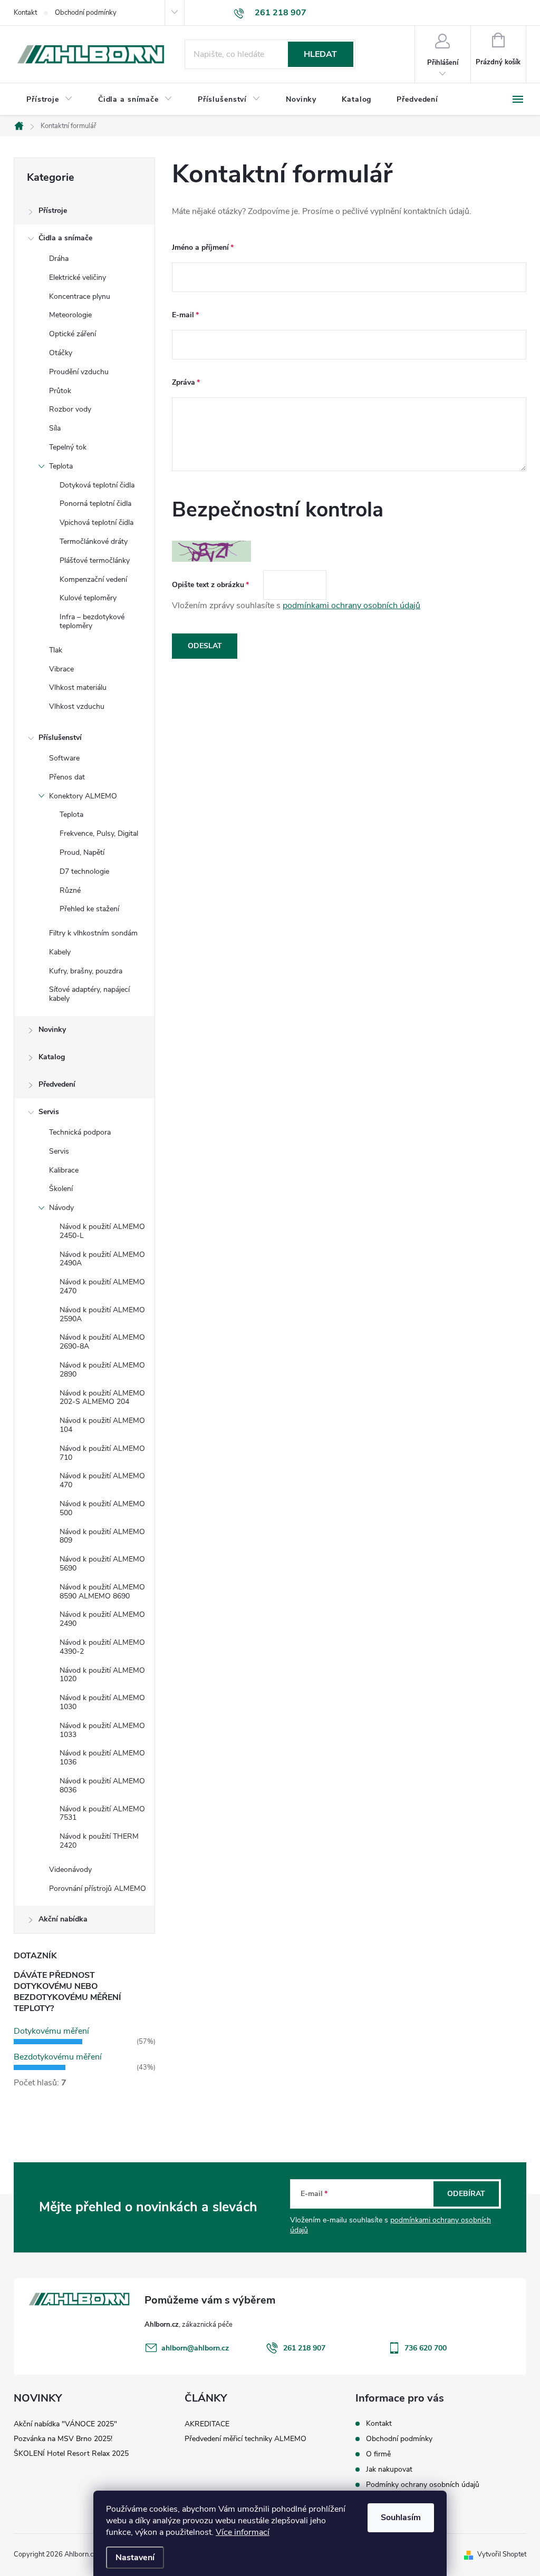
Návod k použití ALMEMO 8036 (102, 1785)
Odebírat (466, 2194)
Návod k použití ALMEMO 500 (102, 1508)
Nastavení (135, 2558)
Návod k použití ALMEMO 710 (102, 1453)
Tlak (56, 650)
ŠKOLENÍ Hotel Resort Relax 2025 (71, 2453)
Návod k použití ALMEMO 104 (102, 1425)
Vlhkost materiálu (78, 687)
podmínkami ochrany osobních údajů (351, 606)
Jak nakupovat (389, 2469)
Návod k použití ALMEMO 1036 (102, 1758)
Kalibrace (64, 1170)
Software (64, 758)
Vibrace (61, 669)
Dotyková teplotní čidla (97, 485)
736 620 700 (426, 2348)
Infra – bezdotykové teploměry (92, 621)
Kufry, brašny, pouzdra (86, 971)
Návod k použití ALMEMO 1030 (102, 1702)
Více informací (243, 2532)
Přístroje (53, 211)
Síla (55, 428)
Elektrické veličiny (78, 277)
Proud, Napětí (82, 852)
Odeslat (205, 646)
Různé (70, 890)
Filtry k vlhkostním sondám (93, 933)
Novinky (52, 1030)
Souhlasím (401, 2518)
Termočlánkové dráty (94, 541)
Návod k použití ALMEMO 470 (102, 1480)
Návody (61, 1208)
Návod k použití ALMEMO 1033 (102, 1730)
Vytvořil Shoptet (502, 2554)
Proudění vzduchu (79, 372)
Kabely (60, 952)
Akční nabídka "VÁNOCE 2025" (65, 2424)
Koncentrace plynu (80, 296)
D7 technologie (84, 871)
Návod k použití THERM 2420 (99, 1841)
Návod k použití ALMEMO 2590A (102, 1314)
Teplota (61, 466)
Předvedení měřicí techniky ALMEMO (245, 2439)
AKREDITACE (207, 2424)
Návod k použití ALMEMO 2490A (102, 1259)
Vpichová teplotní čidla (97, 523)
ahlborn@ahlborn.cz (195, 2348)
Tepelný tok (68, 447)
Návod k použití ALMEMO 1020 (102, 1675)
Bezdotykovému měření (58, 2057)
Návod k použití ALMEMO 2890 (102, 1370)
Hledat (320, 54)
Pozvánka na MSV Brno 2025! (63, 2439)
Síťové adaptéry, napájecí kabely (89, 994)
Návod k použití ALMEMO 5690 (102, 1564)
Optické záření (73, 334)
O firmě (378, 2454)
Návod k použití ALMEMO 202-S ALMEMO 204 (102, 1398)
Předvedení (57, 1084)
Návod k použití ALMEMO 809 (102, 1536)
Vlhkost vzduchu (77, 706)
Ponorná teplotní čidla (95, 504)
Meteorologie (70, 315)
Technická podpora (80, 1132)
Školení (61, 1189)
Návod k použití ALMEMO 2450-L (102, 1231)
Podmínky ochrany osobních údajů (423, 2485)
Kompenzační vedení (93, 579)
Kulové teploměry (88, 598)
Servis (49, 1112)
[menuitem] (50, 100)
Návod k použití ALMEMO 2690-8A (102, 1342)
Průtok (60, 391)
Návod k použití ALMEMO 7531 (102, 1813)
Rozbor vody (70, 409)
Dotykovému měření (51, 2031)
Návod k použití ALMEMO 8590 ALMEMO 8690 (102, 1592)
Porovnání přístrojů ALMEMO (98, 1889)
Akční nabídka (63, 1919)
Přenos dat (67, 777)
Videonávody (70, 1870)
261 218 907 (304, 2348)
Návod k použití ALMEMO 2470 (102, 1286)
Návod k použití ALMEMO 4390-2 (102, 1647)
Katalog (52, 1057)
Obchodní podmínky (86, 13)
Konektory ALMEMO (83, 796)
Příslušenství (60, 738)
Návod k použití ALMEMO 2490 (102, 1619)
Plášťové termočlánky (95, 560)
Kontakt (25, 13)
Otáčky (61, 353)
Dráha (59, 258)
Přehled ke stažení (89, 909)
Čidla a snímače (65, 238)
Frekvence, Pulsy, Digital (99, 833)
